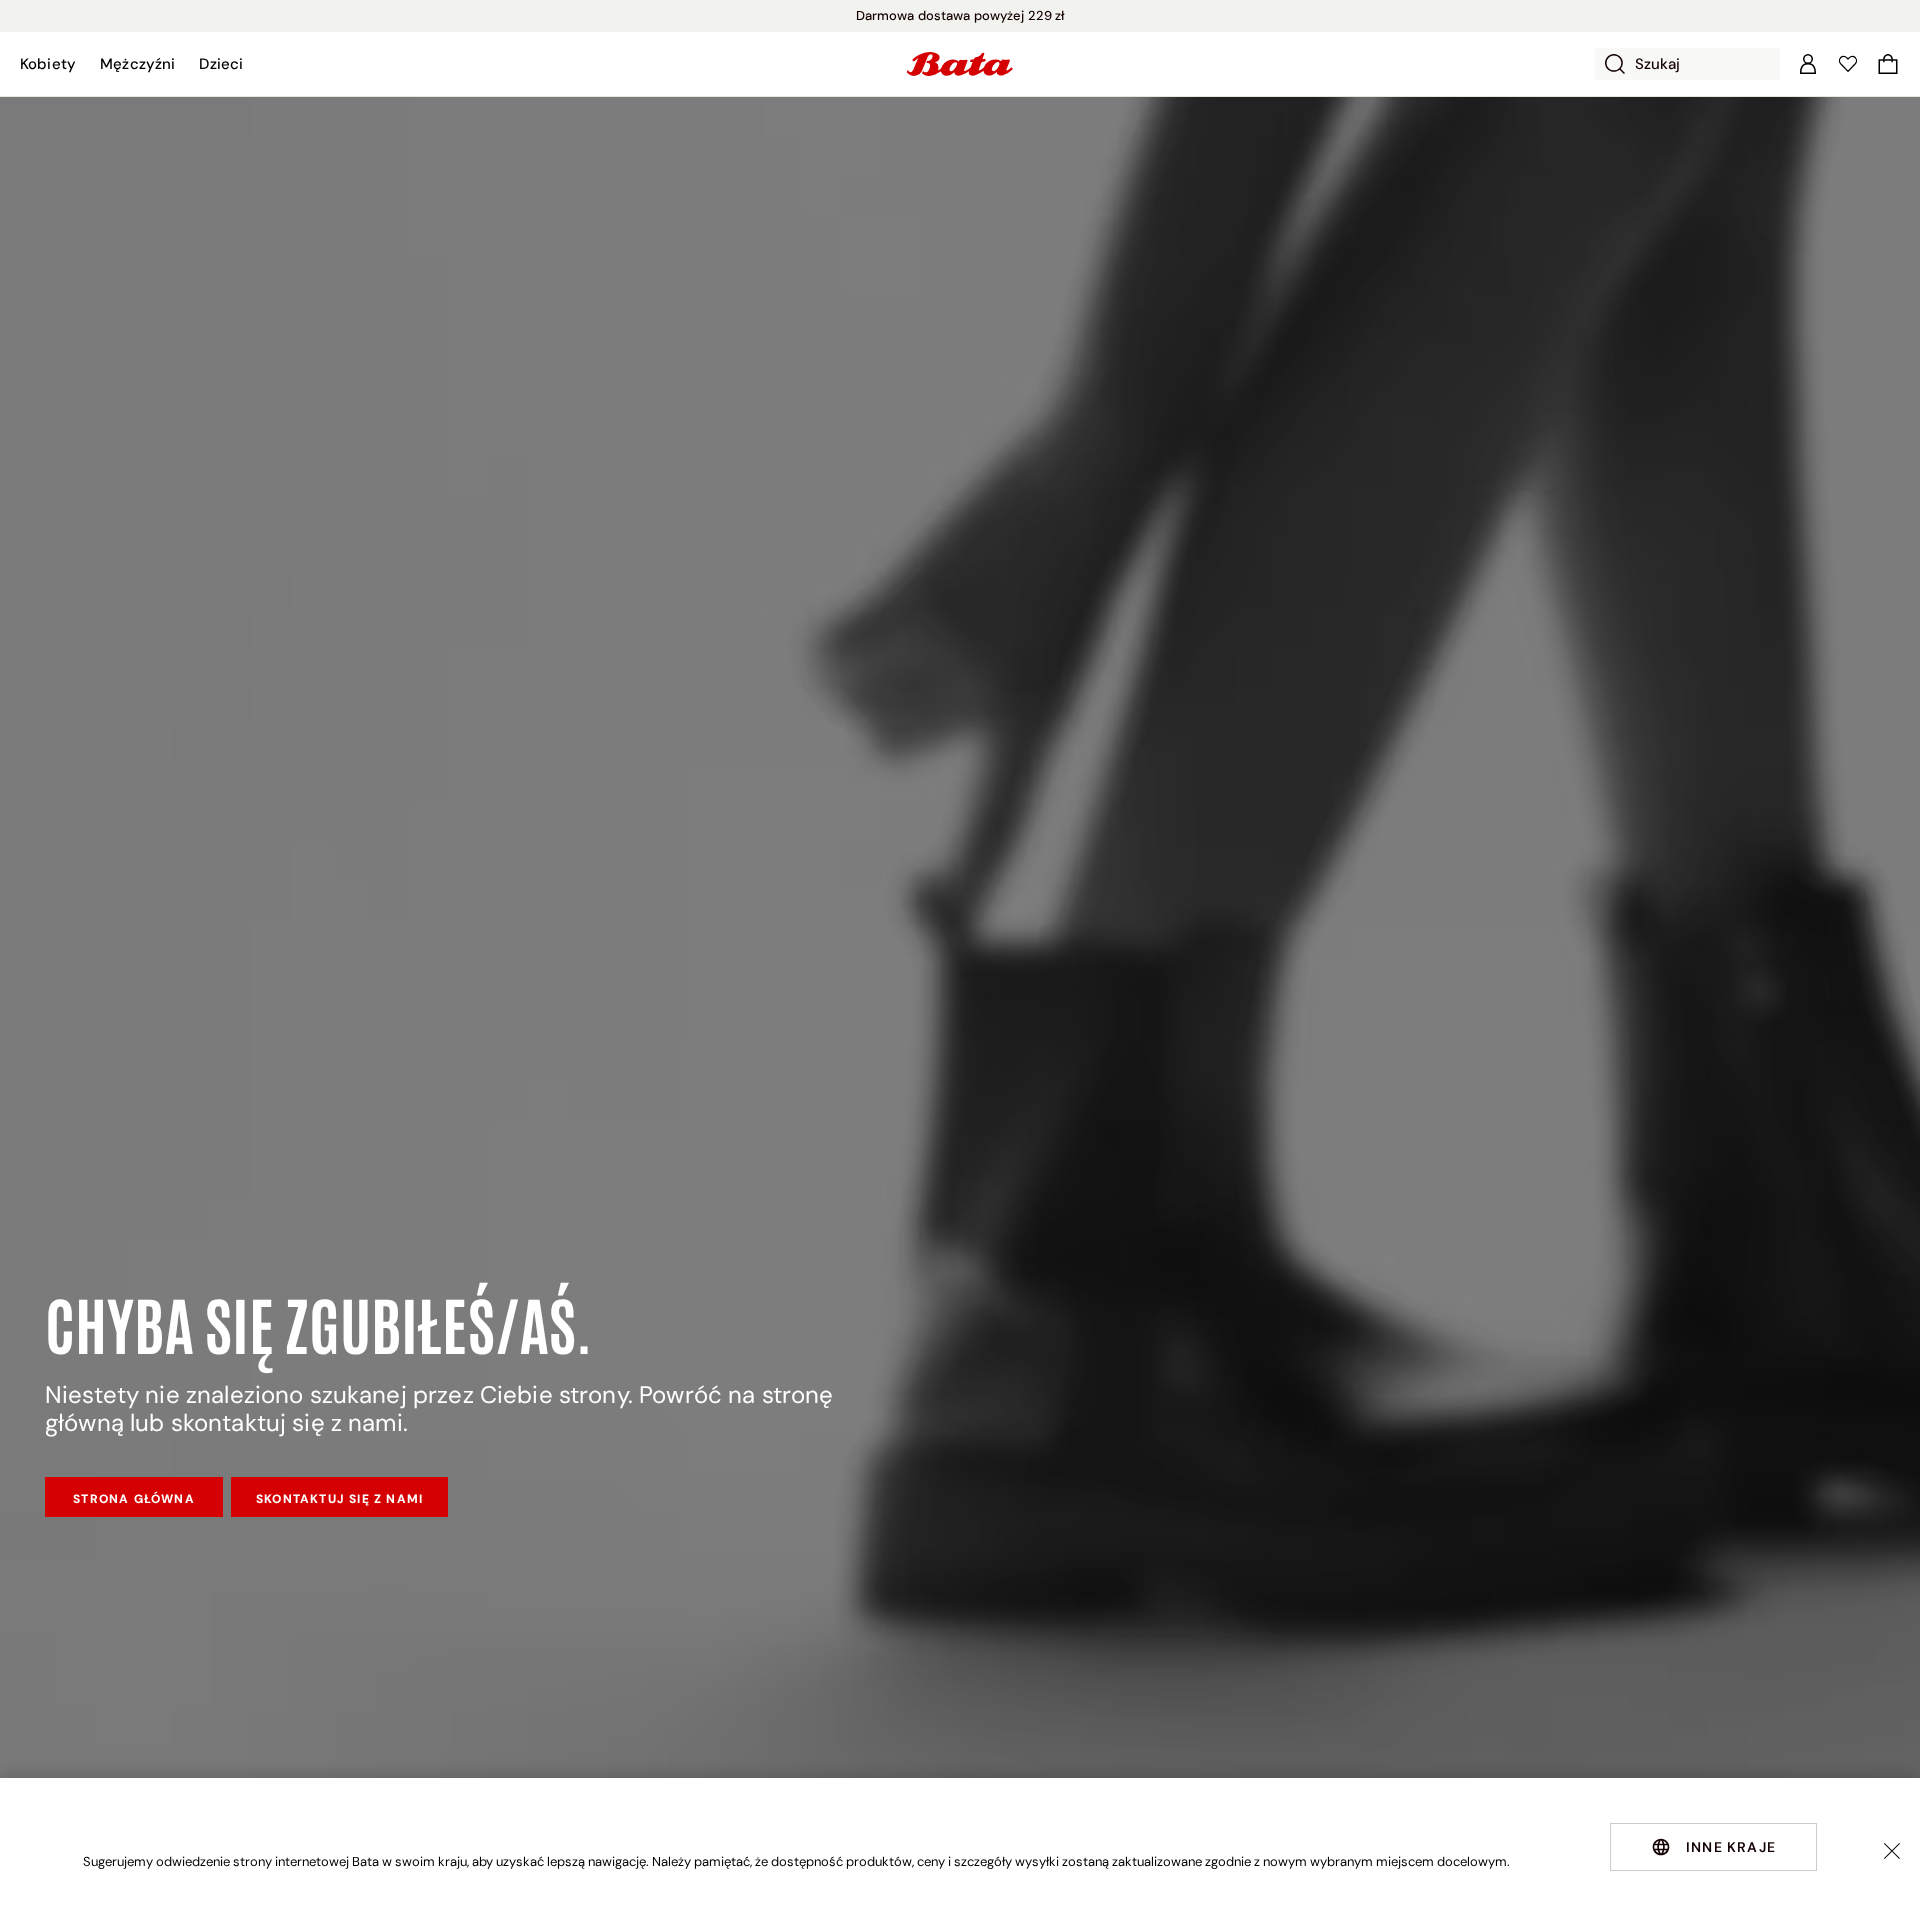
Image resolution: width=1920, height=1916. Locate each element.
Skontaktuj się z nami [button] (339, 1499)
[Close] (1892, 1851)
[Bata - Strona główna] (960, 64)
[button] (48, 64)
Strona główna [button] (134, 1499)
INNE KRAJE (1731, 1847)
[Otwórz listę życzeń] (1848, 64)
